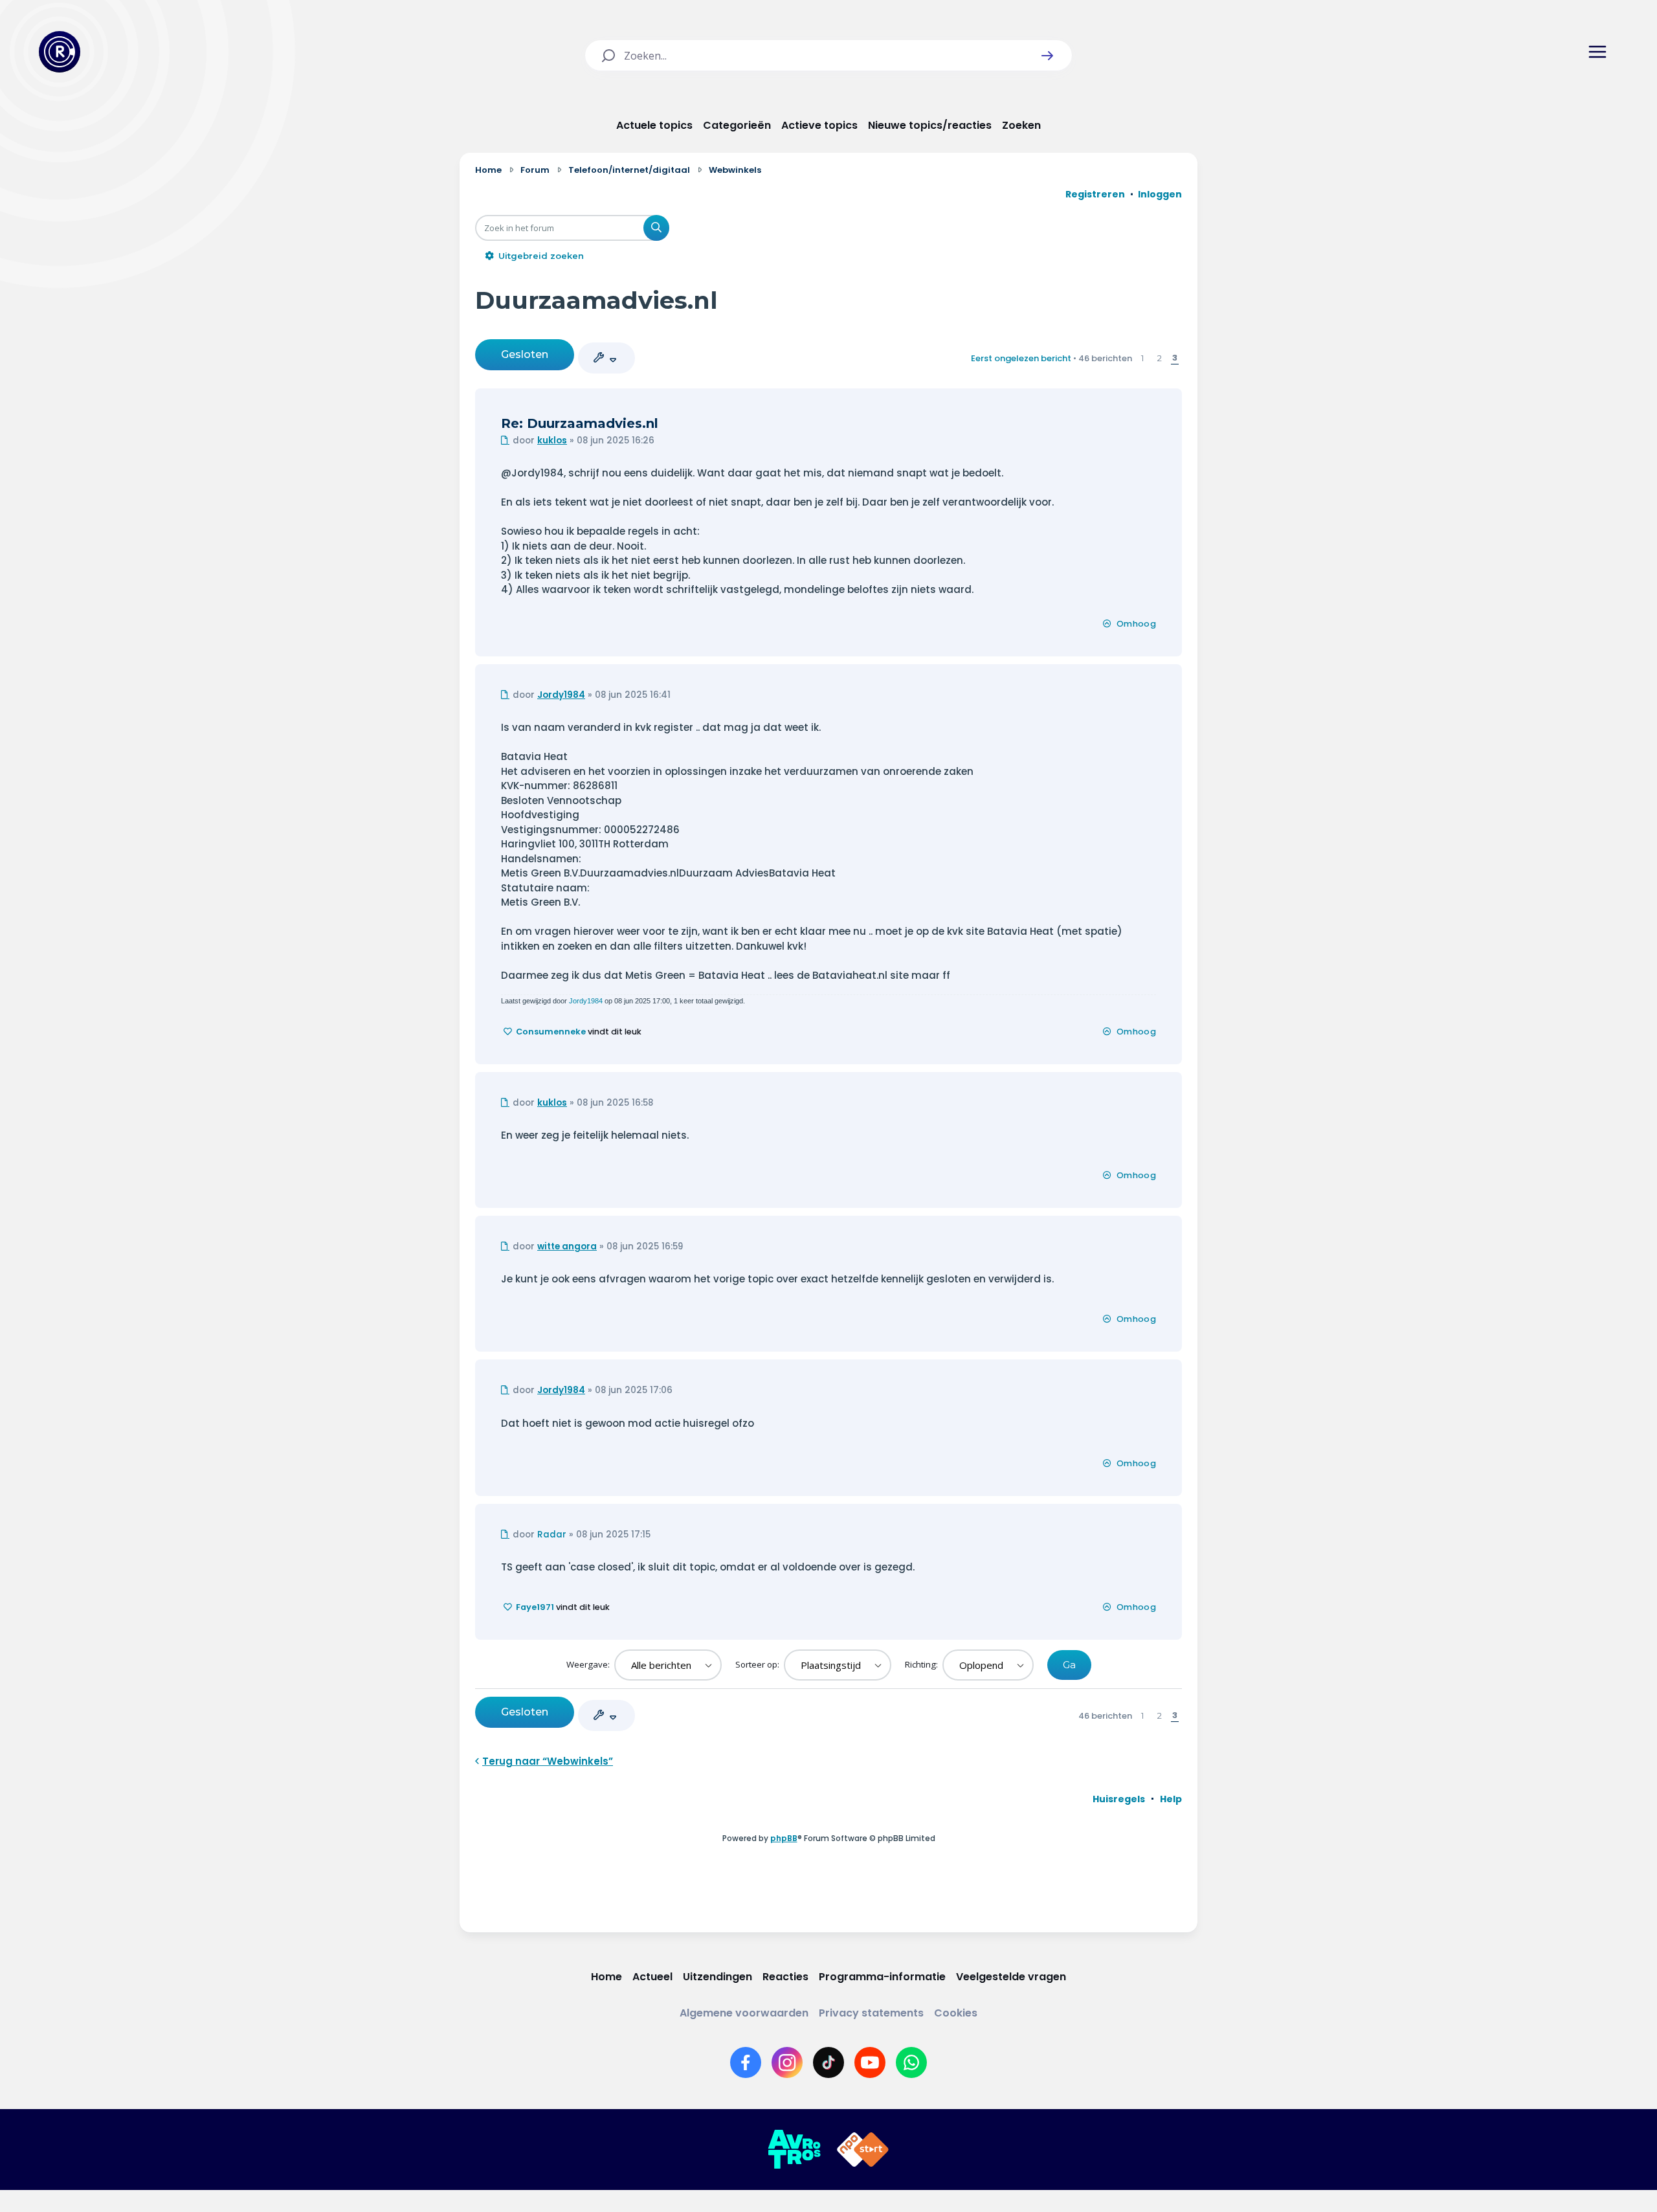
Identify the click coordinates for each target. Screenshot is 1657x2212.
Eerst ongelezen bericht (1021, 358)
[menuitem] (1119, 1799)
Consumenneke (551, 1032)
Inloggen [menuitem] (1160, 194)
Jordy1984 (561, 695)
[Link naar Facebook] (746, 2062)
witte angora (567, 1246)
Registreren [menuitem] (1095, 194)
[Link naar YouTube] (870, 2062)
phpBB (784, 1838)
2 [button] (1160, 358)
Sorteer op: (758, 1664)
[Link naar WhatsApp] (911, 2062)
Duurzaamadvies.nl (596, 300)
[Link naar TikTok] (828, 2062)
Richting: (922, 1664)
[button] (1047, 56)
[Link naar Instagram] (787, 2062)
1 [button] (1142, 358)
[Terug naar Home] (60, 52)
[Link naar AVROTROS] (794, 2150)
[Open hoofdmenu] (1597, 52)
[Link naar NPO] (863, 2150)
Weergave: (589, 1664)
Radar (552, 1535)
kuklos (552, 441)
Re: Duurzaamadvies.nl (580, 423)
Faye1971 (535, 1607)
